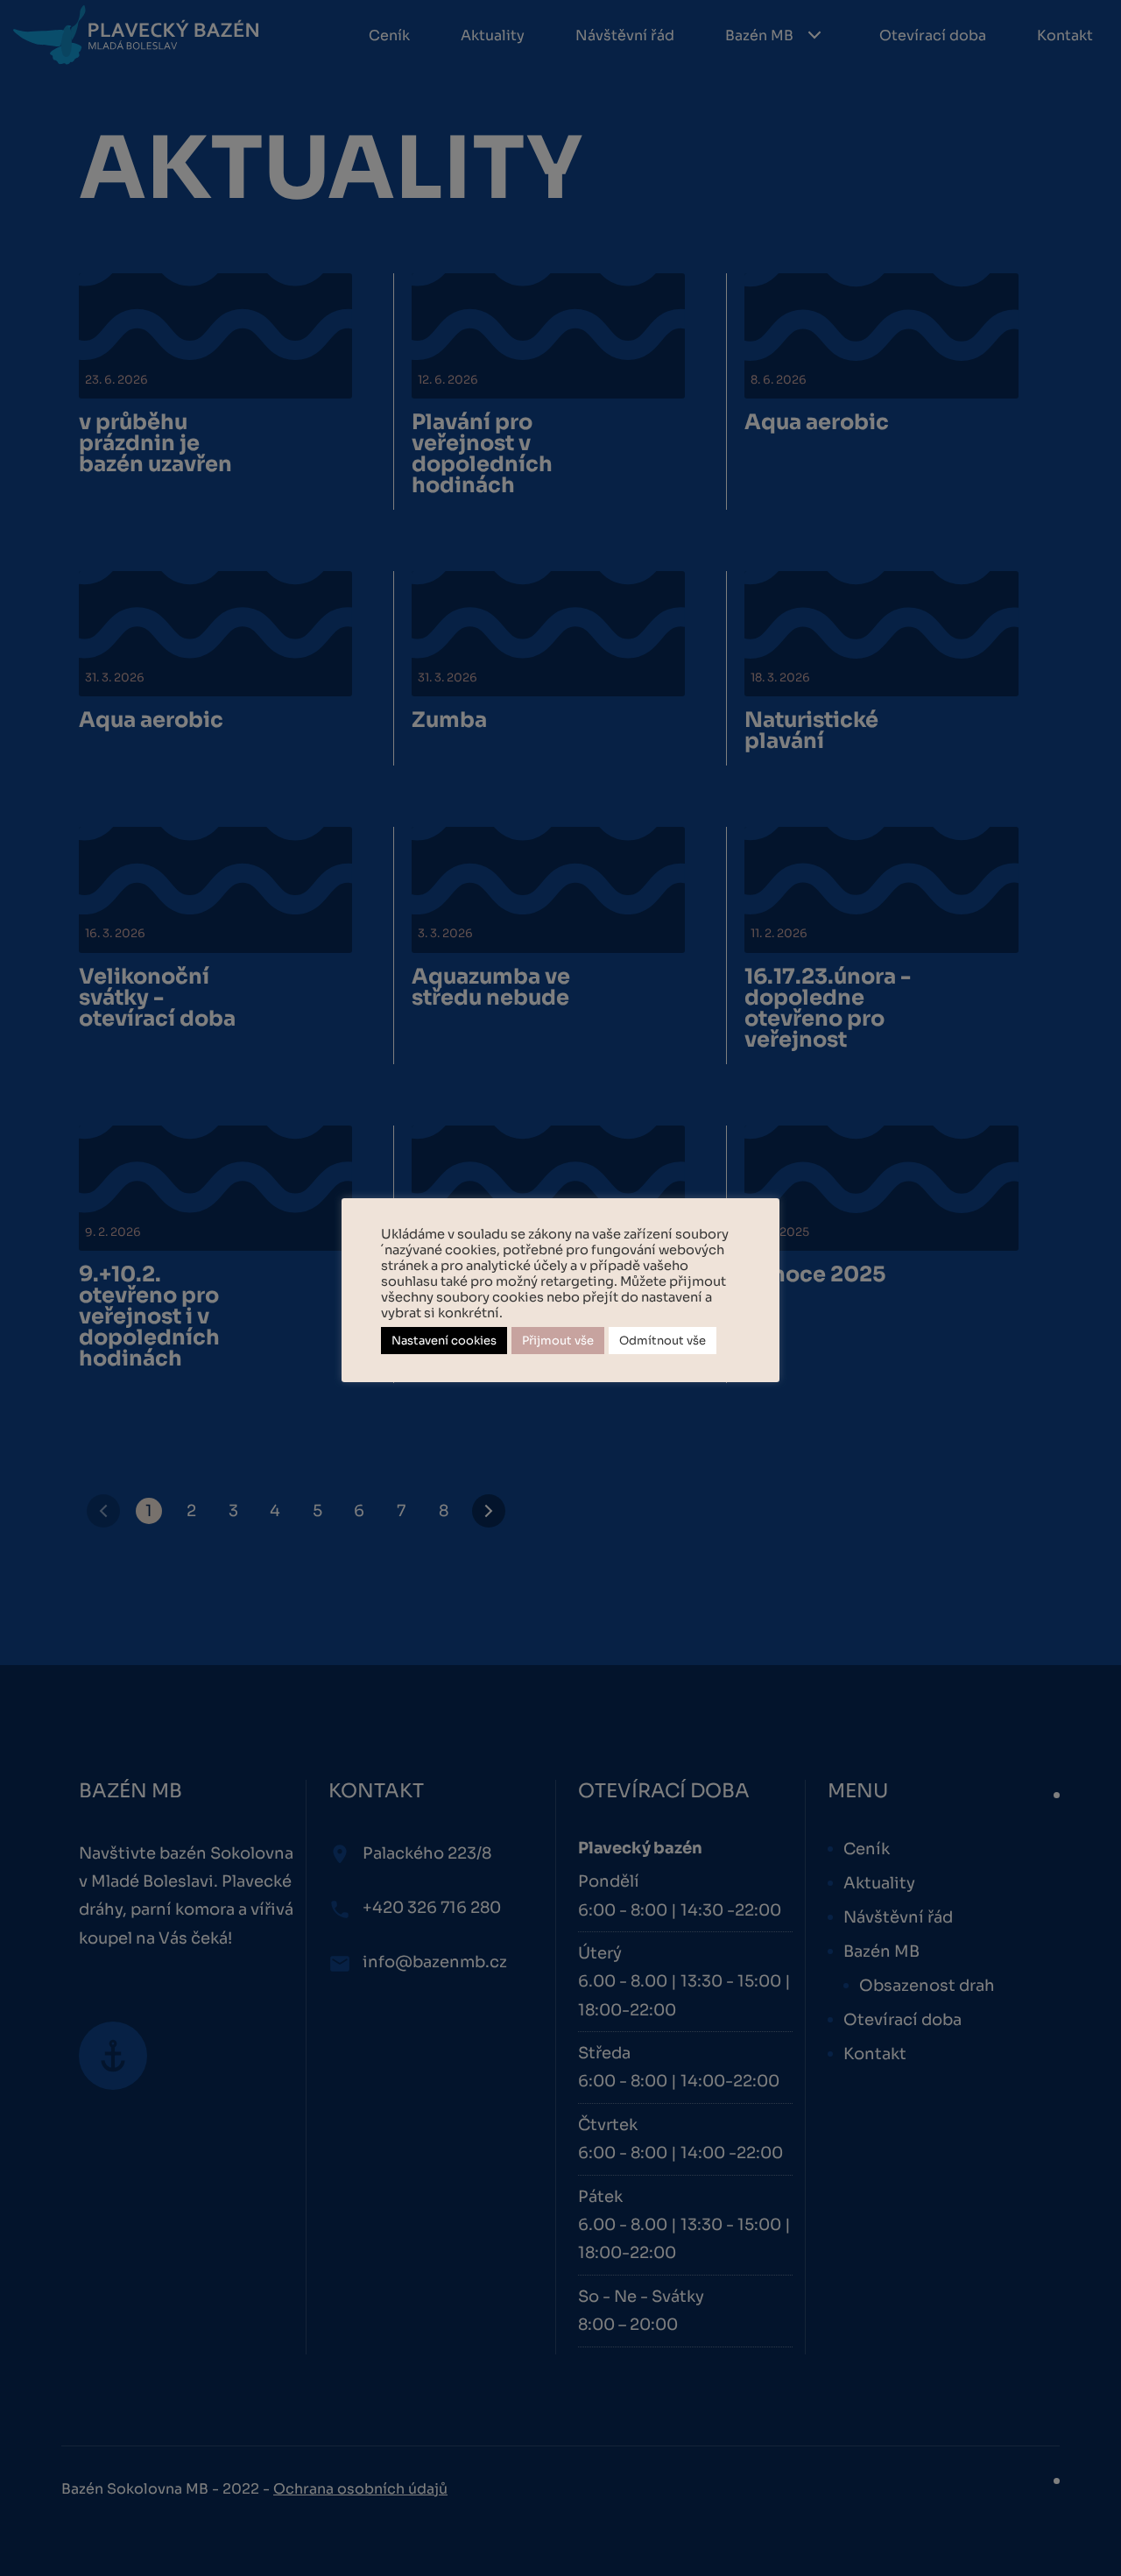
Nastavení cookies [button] (444, 1341)
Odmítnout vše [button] (663, 1341)
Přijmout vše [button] (558, 1341)
